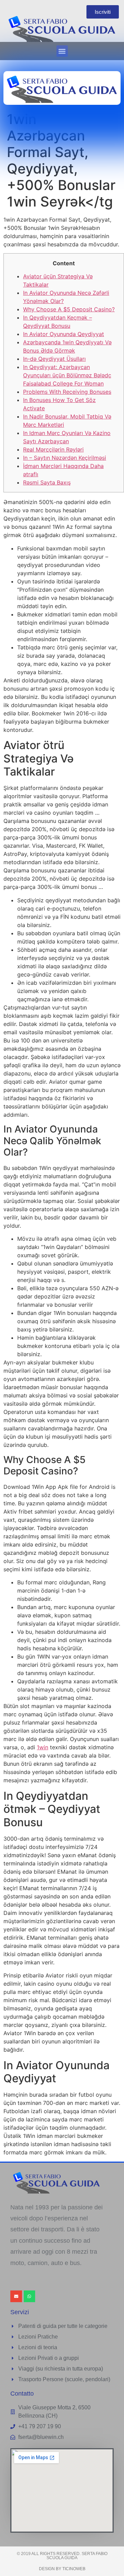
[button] (62, 51)
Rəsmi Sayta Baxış (47, 482)
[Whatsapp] (30, 2296)
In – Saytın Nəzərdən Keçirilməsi (65, 458)
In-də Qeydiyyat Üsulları (54, 359)
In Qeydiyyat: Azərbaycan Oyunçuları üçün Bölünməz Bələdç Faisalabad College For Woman (67, 375)
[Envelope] (16, 2296)
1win (43, 1747)
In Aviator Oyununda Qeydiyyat (64, 334)
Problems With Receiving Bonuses (67, 392)
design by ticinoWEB (62, 2569)
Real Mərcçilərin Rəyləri (53, 449)
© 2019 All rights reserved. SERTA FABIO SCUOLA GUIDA (62, 2556)
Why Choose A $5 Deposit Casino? (69, 309)
